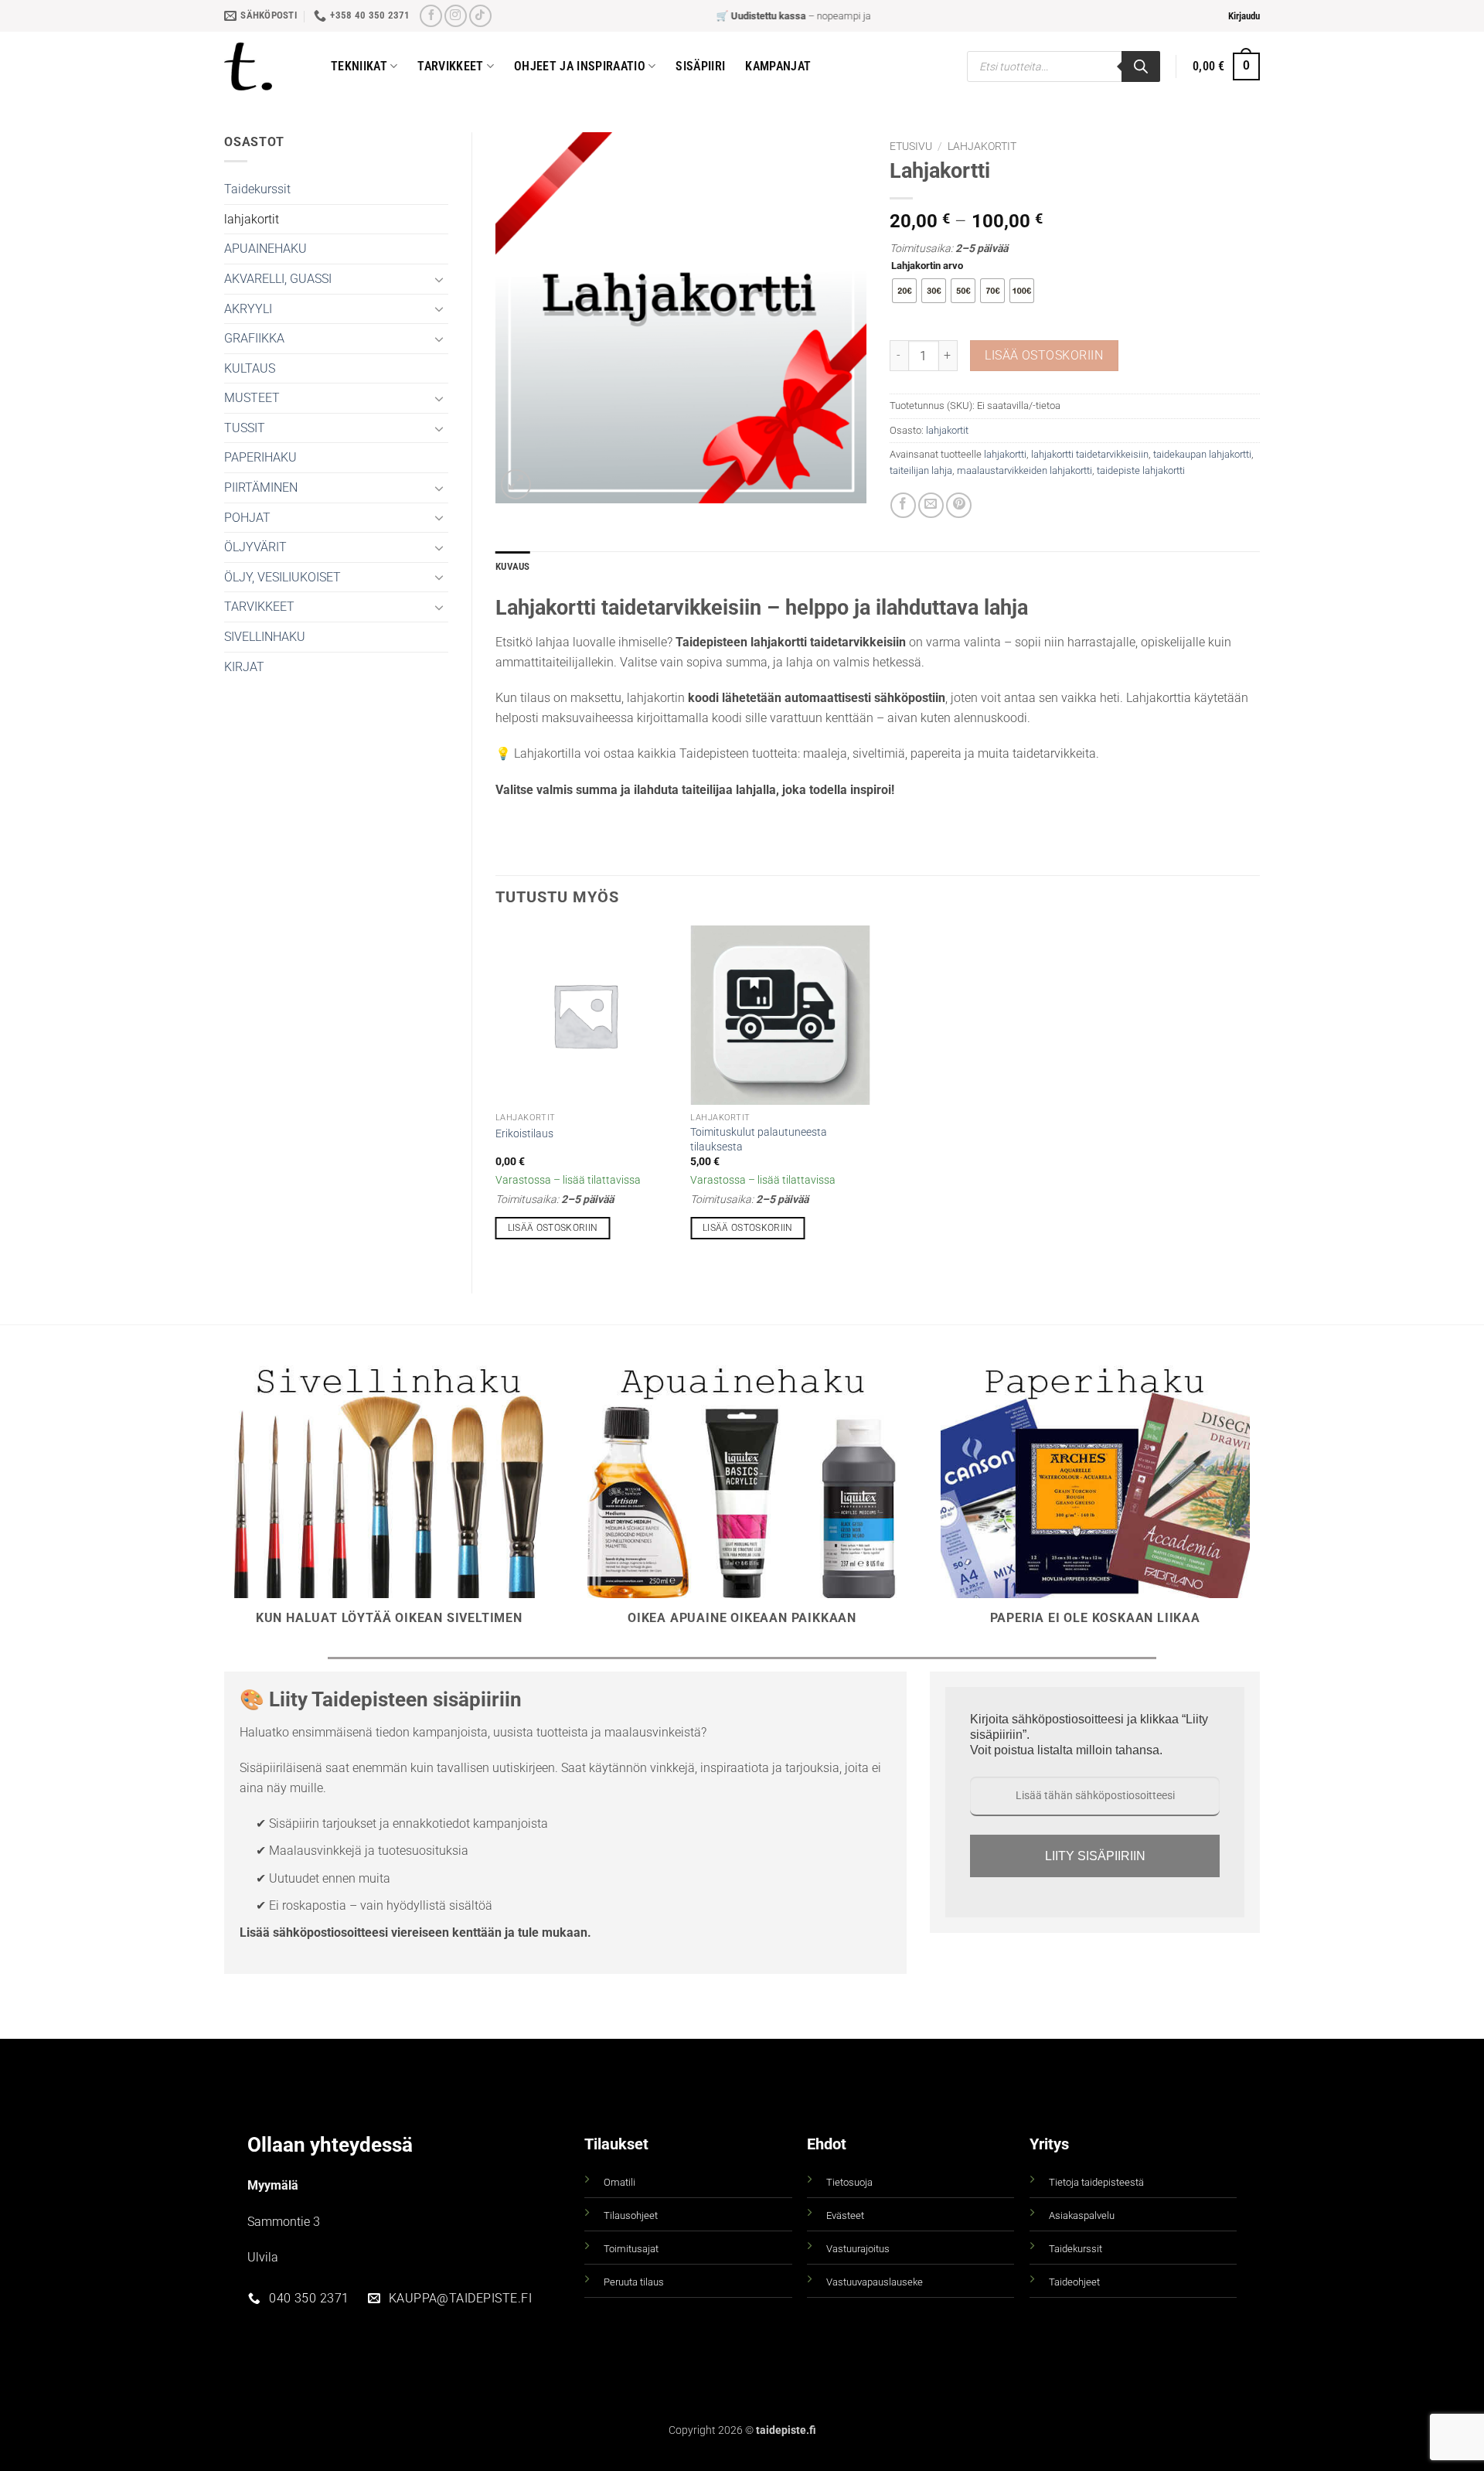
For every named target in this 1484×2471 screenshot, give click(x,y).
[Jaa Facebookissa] (903, 505)
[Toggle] (439, 279)
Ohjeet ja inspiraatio (580, 66)
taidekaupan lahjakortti (1202, 454)
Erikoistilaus (524, 1134)
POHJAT (247, 518)
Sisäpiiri (700, 66)
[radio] (904, 291)
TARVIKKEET (259, 607)
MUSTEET (252, 398)
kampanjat (778, 66)
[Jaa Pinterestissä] (959, 505)
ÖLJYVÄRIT (255, 547)
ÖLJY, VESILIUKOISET (283, 577)
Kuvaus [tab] (513, 566)
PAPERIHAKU (260, 457)
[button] (1244, 16)
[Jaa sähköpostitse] (931, 505)
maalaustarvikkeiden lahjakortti (1025, 470)
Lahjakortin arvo (927, 266)
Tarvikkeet (450, 66)
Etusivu (911, 146)
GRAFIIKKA (254, 338)
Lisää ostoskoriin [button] (553, 1228)
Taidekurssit (257, 189)
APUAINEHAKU (265, 249)
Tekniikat (359, 66)
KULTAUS (250, 368)
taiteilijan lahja (921, 470)
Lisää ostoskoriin (1044, 356)
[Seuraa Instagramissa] (456, 16)
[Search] (1141, 66)
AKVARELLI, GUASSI (278, 279)
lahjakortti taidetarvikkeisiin (1090, 454)
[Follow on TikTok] (480, 16)
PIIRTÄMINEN (261, 487)
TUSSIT (245, 428)
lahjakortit (252, 219)
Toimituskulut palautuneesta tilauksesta (759, 1140)
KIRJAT (244, 667)
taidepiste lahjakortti (1141, 470)
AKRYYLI (248, 309)
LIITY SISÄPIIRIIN (1095, 1856)
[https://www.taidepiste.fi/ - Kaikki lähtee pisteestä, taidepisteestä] (266, 66)
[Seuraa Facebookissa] (431, 16)
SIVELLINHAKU (265, 637)
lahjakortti (1005, 454)
